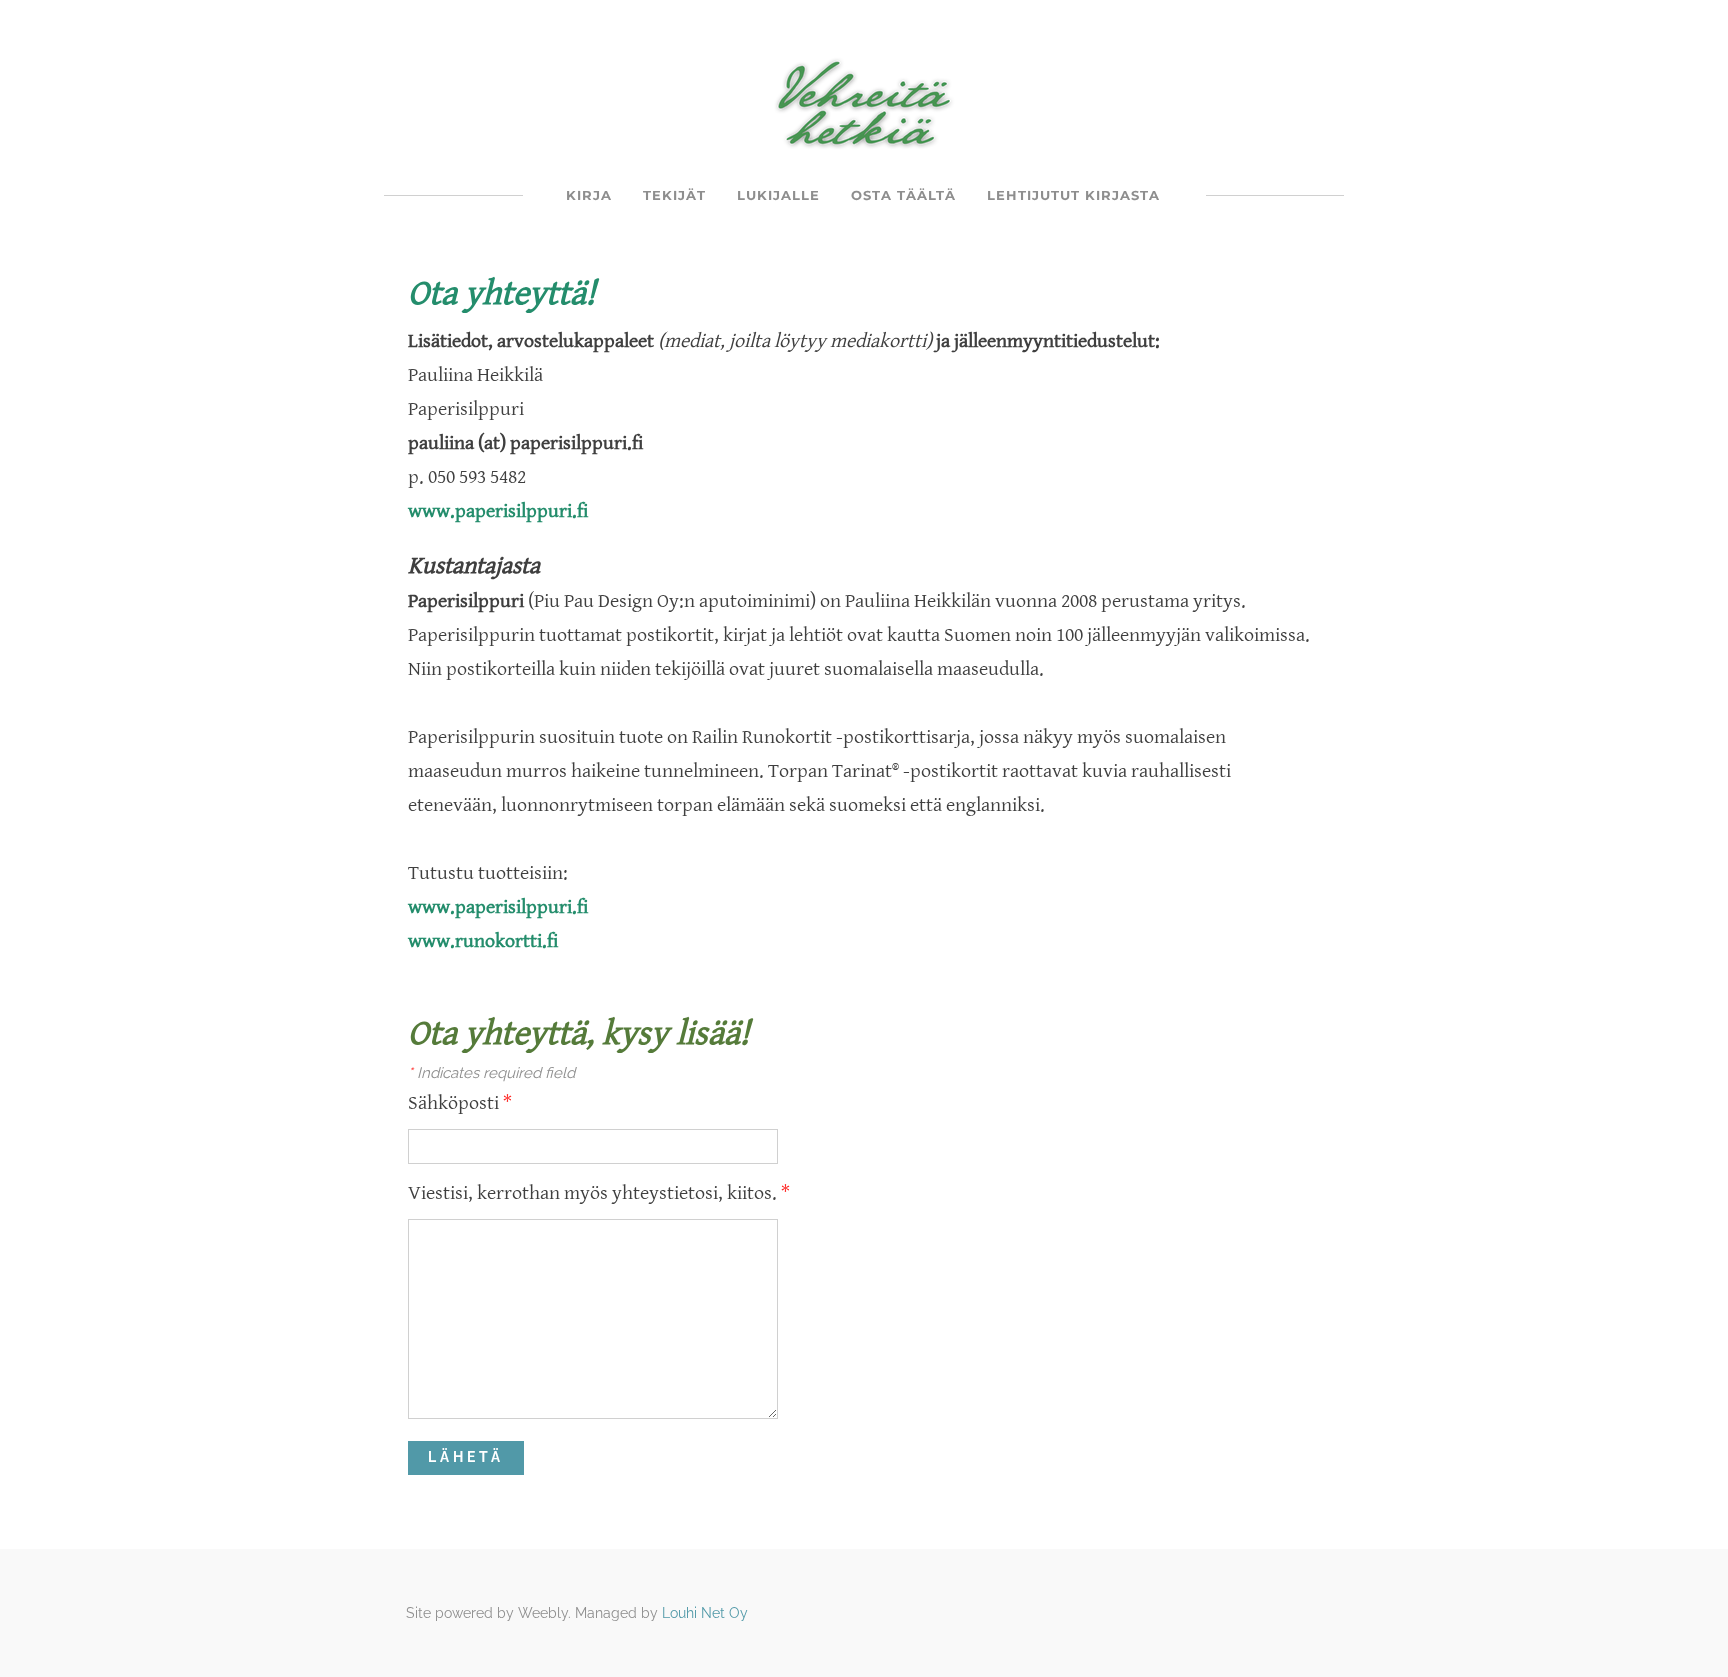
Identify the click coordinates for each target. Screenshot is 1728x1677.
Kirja (589, 195)
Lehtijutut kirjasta (1073, 195)
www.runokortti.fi (483, 941)
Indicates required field (491, 1073)
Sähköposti (460, 1103)
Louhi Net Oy (705, 1613)
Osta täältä (903, 195)
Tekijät (674, 195)
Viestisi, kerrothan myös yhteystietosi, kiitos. (599, 1193)
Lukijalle (778, 195)
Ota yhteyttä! (502, 293)
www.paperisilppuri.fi (498, 511)
